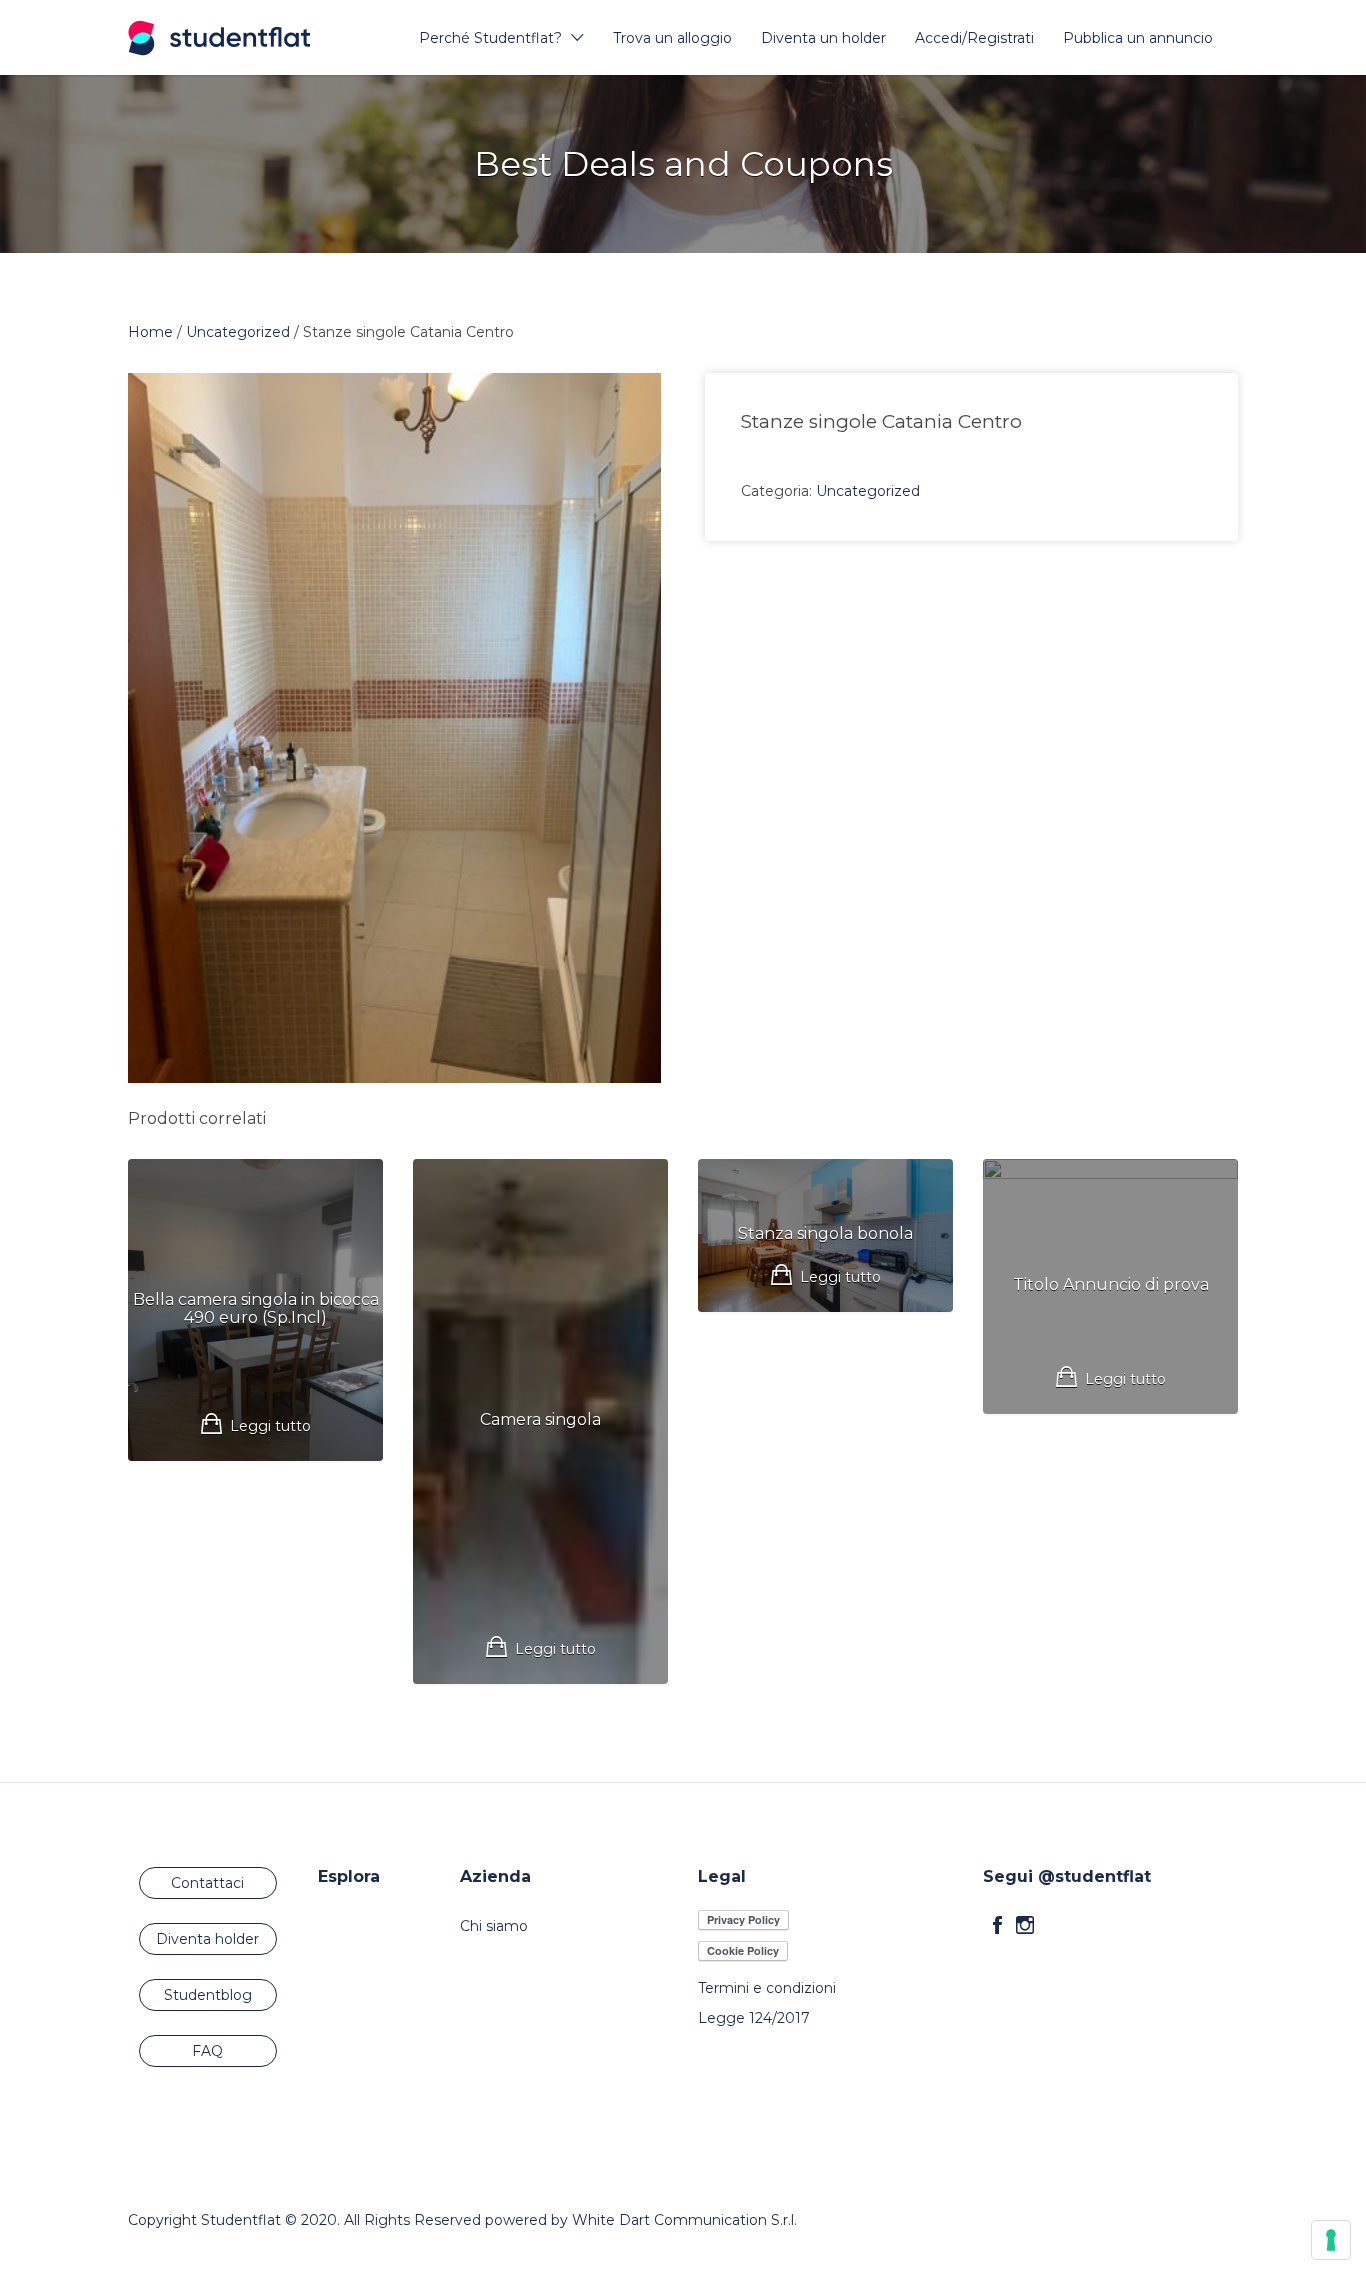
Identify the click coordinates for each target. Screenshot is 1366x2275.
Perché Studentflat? (490, 38)
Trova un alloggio (672, 38)
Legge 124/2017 (754, 2018)
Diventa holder (207, 1939)
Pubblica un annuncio (1138, 38)
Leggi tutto (270, 1426)
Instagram (1025, 1925)
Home (150, 332)
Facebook (997, 1925)
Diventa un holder (823, 38)
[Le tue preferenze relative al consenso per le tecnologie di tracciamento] (1331, 2240)
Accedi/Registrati (974, 38)
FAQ (207, 2051)
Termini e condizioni (767, 1988)
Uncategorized (238, 332)
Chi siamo (494, 1926)
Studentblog (208, 1995)
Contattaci (207, 1883)
